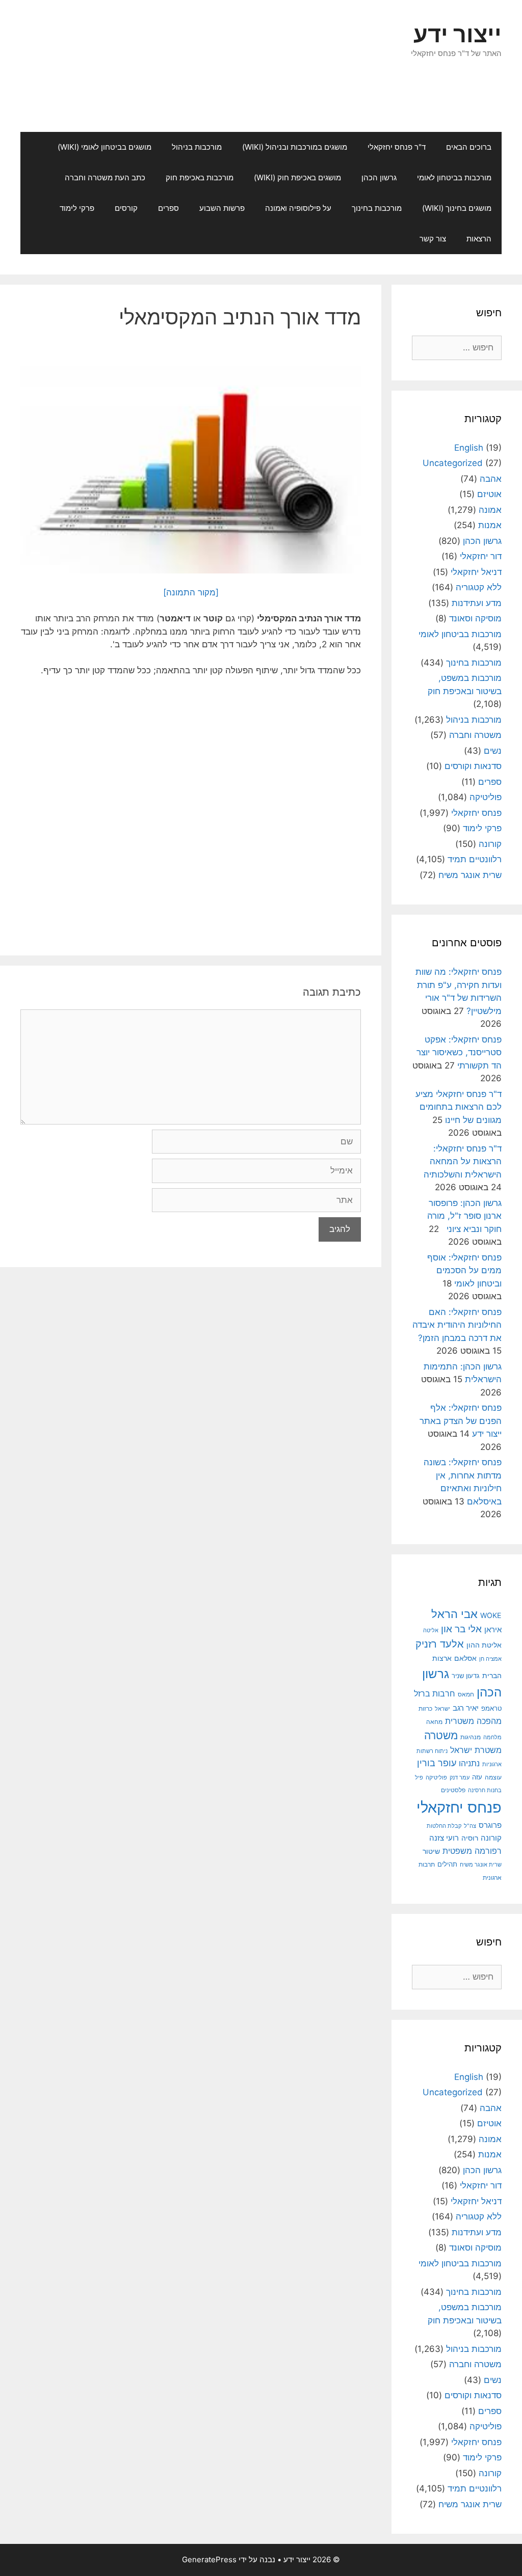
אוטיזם (489, 494)
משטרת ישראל (476, 1750)
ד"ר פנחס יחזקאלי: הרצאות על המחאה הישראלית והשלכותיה (463, 1161)
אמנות (490, 525)
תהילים (447, 1864)
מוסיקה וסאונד (475, 618)
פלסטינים (453, 1790)
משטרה (441, 1735)
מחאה (434, 1722)
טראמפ (491, 1708)
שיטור (431, 1851)
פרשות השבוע (222, 208)
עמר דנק (460, 1777)
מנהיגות (471, 1737)
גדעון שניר (466, 1676)
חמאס (466, 1694)
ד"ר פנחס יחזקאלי (397, 147)
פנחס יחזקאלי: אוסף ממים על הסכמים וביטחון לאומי (464, 1270)
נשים (493, 751)
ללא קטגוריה (479, 587)
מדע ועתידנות (477, 603)
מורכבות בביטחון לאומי (454, 177)
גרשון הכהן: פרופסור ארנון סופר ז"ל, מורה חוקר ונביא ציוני (464, 1216)
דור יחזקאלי (481, 556)
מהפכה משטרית (473, 1721)
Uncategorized (453, 463)
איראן (493, 1629)
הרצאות (479, 239)
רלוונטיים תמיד (475, 859)
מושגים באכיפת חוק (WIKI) (297, 177)
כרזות (425, 1709)
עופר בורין (437, 1763)
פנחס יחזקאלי (476, 813)
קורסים (126, 208)
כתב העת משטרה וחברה (105, 177)
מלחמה (492, 1737)
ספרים (168, 208)
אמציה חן (490, 1659)
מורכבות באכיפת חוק (200, 177)
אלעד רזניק (440, 1644)
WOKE (491, 1615)
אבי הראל (454, 1614)
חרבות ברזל (435, 1694)
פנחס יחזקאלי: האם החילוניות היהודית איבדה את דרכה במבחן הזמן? (457, 1325)
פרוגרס (490, 1825)
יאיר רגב (466, 1708)
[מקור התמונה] (191, 592)
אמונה (490, 510)
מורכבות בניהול (197, 147)
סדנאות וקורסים (473, 766)
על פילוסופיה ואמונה (298, 208)
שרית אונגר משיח (470, 875)
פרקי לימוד (77, 208)
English (469, 448)
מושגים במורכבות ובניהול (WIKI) (295, 147)
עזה (477, 1777)
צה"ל (470, 1826)
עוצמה (493, 1777)
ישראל (442, 1709)
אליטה (431, 1630)
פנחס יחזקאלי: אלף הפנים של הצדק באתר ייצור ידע (461, 1421)
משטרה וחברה (475, 735)
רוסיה (470, 1838)
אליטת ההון (484, 1645)
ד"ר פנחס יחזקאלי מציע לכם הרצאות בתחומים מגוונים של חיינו (459, 1107)
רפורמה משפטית (472, 1851)
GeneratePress (209, 2559)
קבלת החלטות (444, 1826)
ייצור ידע (458, 34)
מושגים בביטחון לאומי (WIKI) (105, 147)
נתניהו (469, 1763)
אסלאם (465, 1658)
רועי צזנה (444, 1838)
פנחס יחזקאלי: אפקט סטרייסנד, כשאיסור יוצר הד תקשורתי (459, 1052)
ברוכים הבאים (469, 147)
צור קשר (433, 239)
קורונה (490, 844)
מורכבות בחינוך (377, 208)
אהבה (491, 479)
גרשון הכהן (379, 177)
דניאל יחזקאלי (476, 572)
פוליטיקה (486, 797)
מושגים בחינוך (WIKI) (457, 208)
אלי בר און (461, 1629)
